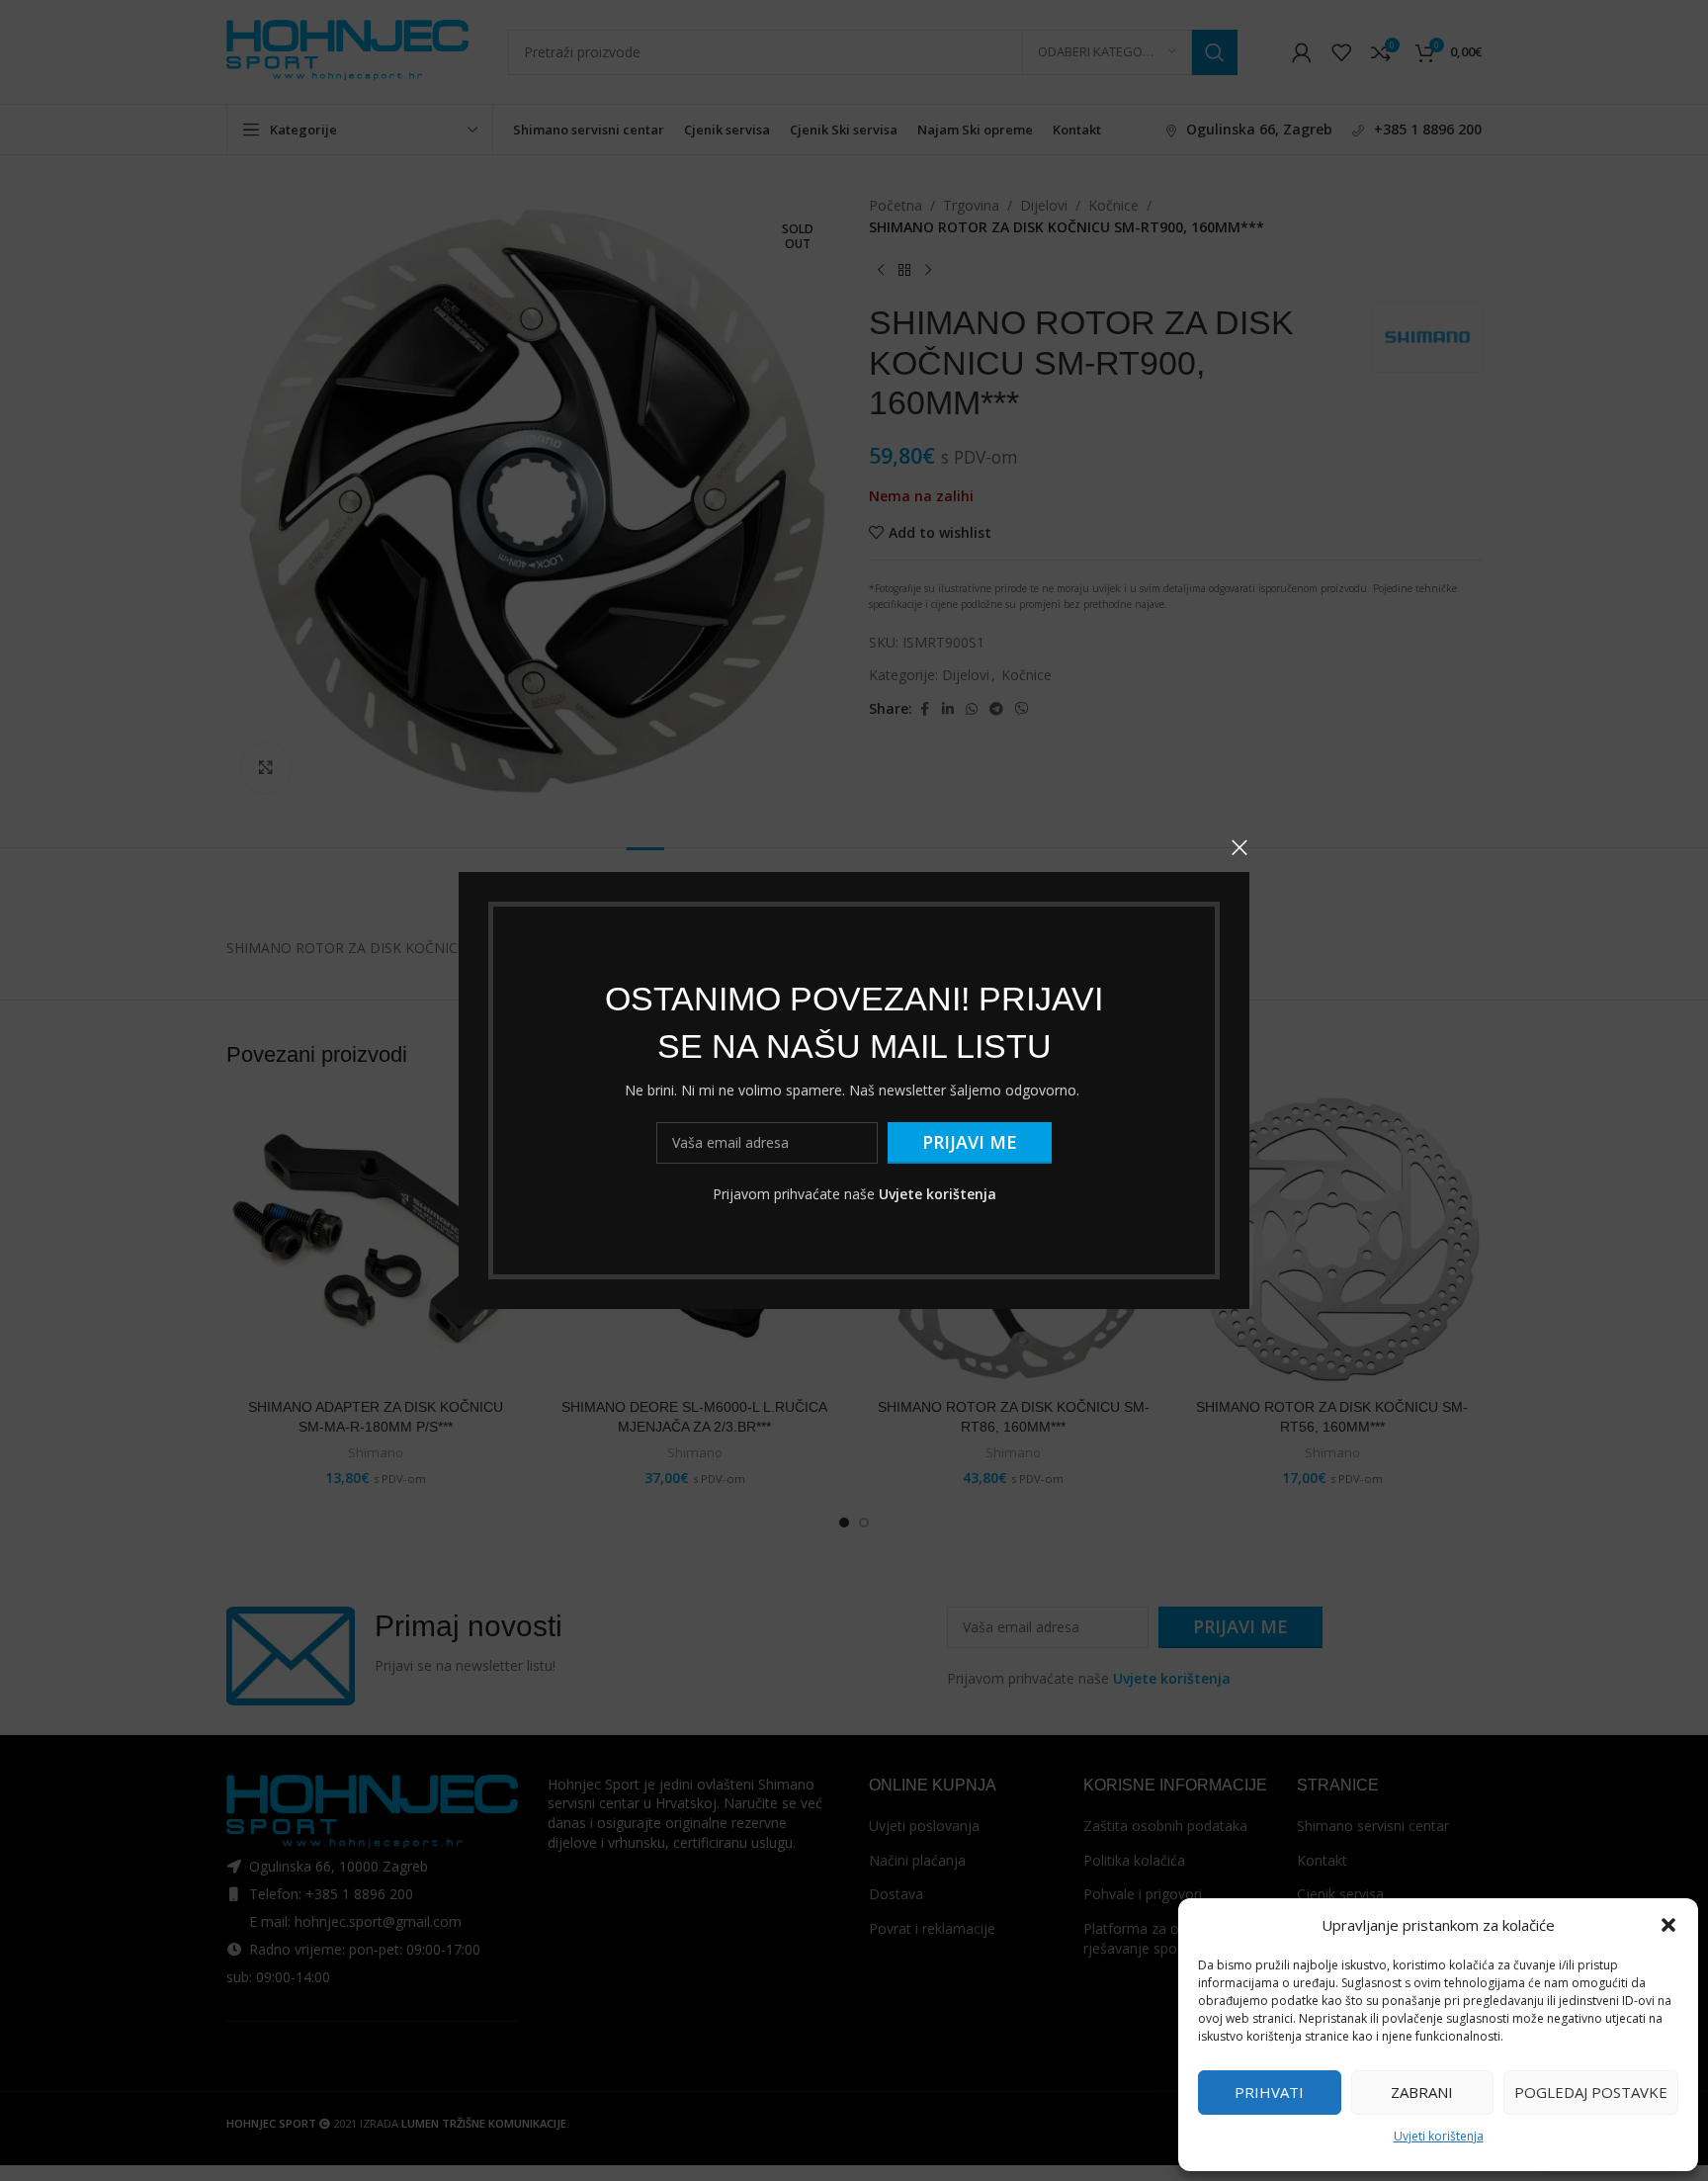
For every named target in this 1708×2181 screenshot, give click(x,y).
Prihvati (1269, 2092)
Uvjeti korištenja (1439, 2136)
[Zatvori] (1239, 847)
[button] (1668, 1925)
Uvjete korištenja (938, 1194)
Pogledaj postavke (1591, 2092)
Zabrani (1422, 2092)
